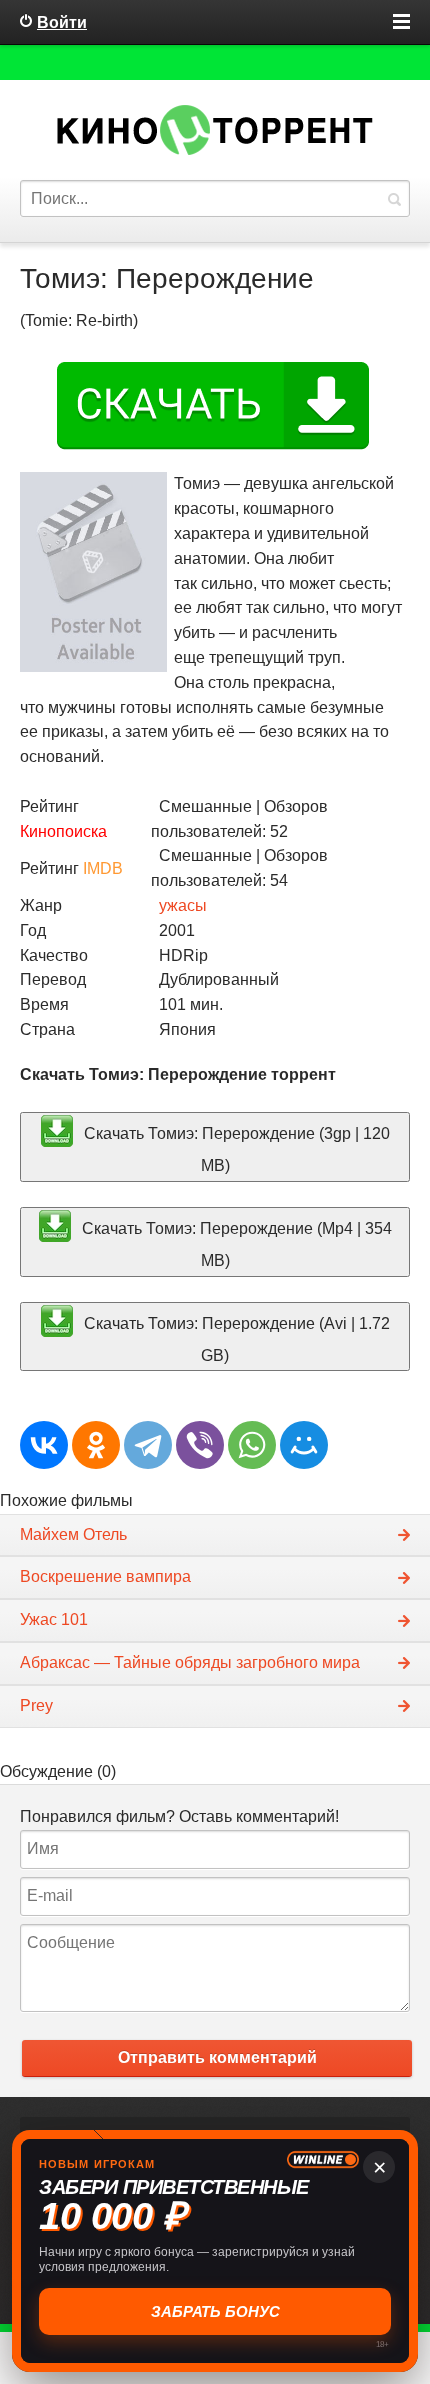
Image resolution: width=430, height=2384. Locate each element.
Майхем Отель (73, 1534)
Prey (36, 1705)
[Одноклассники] (96, 1445)
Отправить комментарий (217, 2057)
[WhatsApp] (252, 1445)
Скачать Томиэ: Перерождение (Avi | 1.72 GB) (235, 1338)
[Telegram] (148, 1445)
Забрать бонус (215, 2311)
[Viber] (200, 1445)
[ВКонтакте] (44, 1445)
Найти (394, 198)
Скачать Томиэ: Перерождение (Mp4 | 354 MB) (235, 1244)
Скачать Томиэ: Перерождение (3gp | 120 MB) (235, 1149)
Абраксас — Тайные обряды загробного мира (190, 1662)
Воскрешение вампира (105, 1576)
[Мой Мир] (304, 1445)
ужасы (183, 905)
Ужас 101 (54, 1619)
